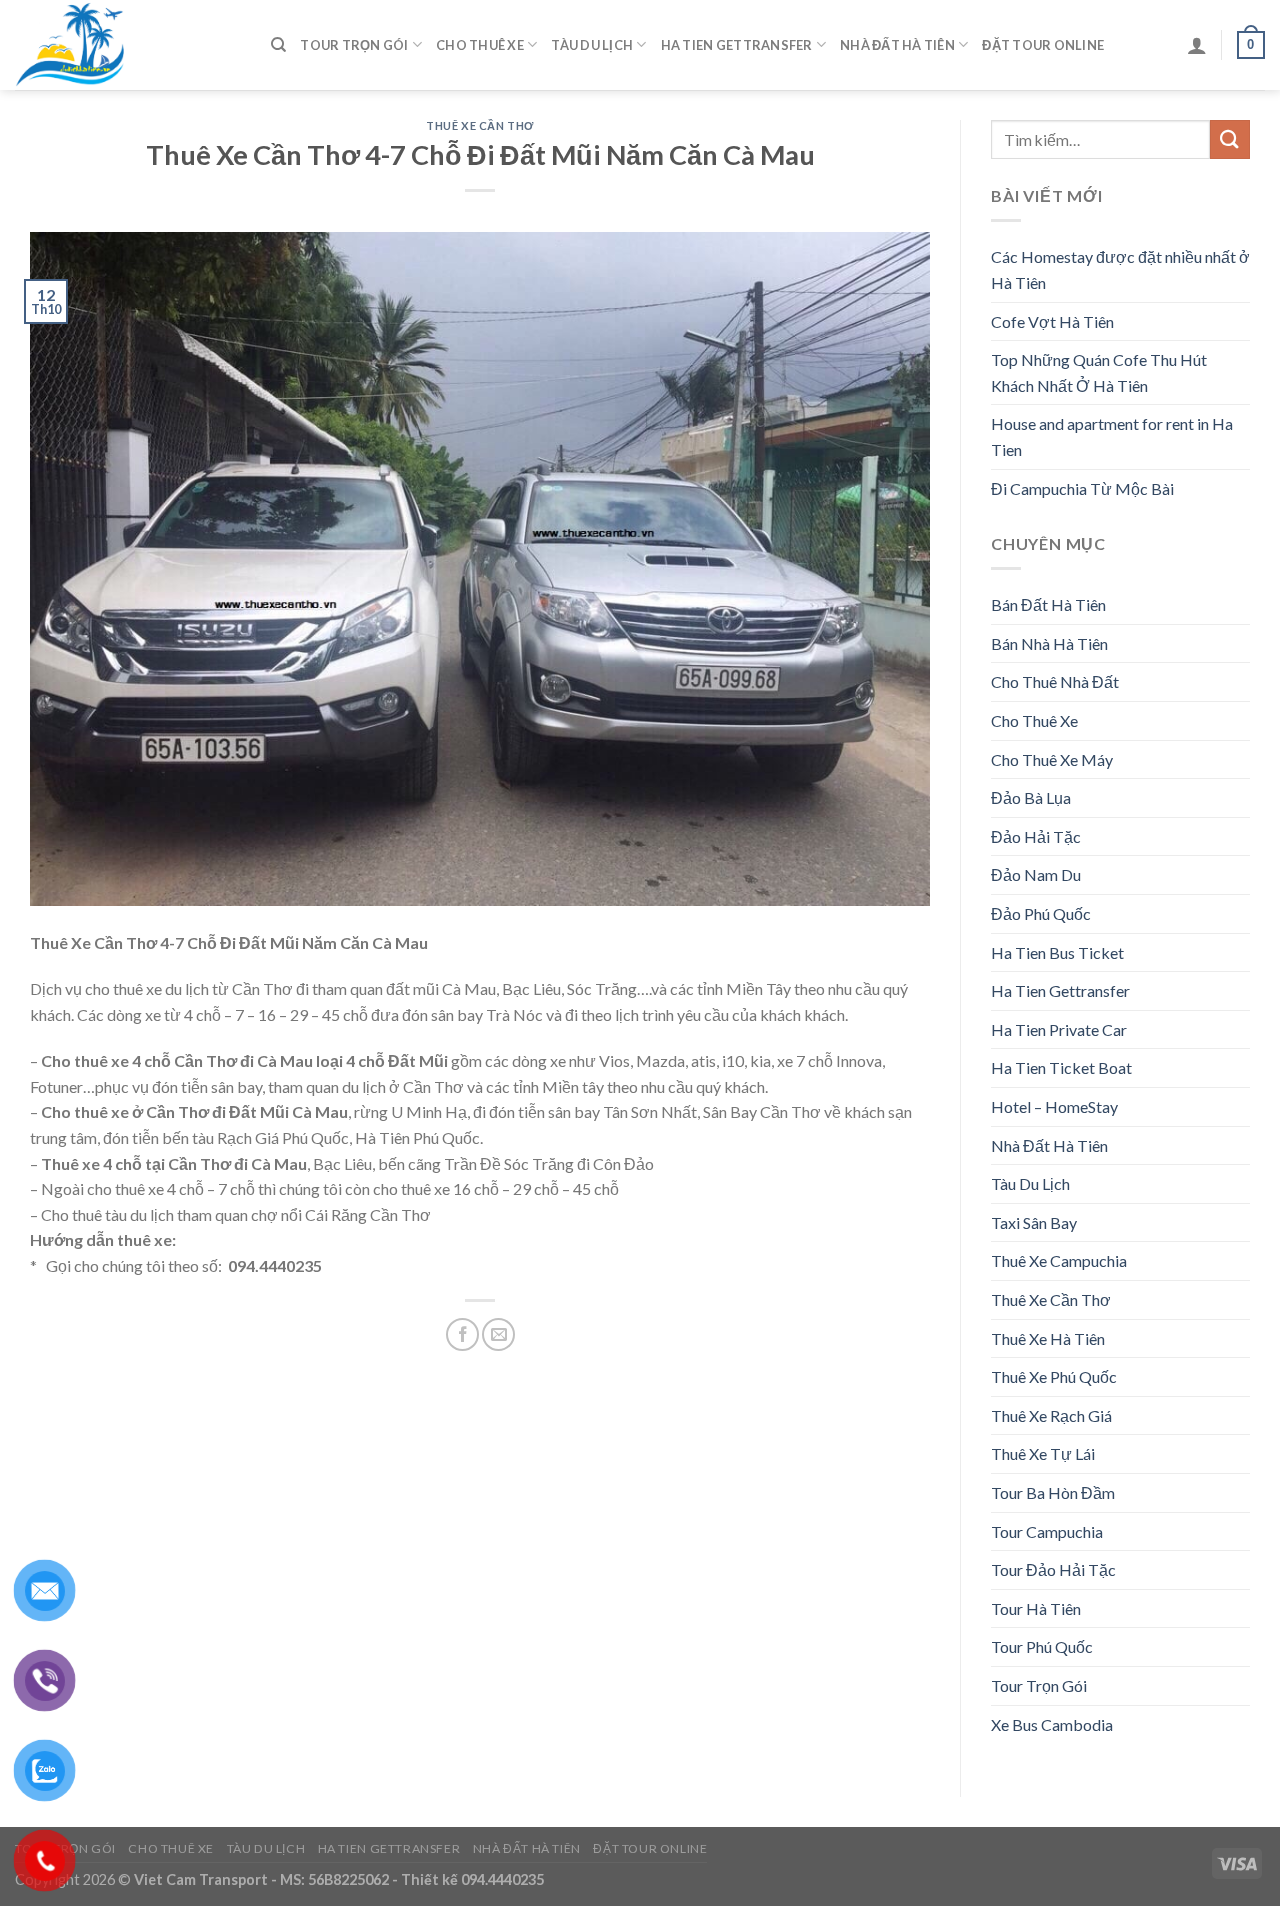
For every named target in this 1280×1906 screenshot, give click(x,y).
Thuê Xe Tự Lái (1043, 1453)
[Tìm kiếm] (278, 45)
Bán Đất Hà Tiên (1048, 604)
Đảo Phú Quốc (1041, 913)
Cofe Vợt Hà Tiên (1052, 321)
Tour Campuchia (1047, 1531)
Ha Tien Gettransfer (737, 45)
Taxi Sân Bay (1034, 1222)
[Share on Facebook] (462, 1334)
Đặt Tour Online (1043, 45)
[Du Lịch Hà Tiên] (128, 45)
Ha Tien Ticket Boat (1061, 1067)
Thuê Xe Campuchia (1059, 1260)
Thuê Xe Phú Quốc (1054, 1376)
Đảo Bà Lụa (1031, 797)
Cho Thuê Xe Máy (1052, 759)
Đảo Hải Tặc (1036, 836)
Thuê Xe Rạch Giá (1051, 1415)
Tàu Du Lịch (592, 45)
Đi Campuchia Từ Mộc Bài (1082, 488)
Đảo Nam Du (1036, 874)
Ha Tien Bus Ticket (1057, 952)
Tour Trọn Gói (354, 45)
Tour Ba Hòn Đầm (1053, 1492)
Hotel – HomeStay (1054, 1106)
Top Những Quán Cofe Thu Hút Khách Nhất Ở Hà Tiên (1099, 372)
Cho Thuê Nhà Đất (1055, 681)
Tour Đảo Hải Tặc (1053, 1569)
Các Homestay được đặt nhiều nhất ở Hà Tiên (1120, 269)
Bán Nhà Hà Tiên (1049, 643)
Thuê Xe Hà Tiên (1048, 1338)
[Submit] (1230, 139)
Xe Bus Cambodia (1052, 1724)
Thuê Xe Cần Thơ (479, 125)
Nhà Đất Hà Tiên (897, 45)
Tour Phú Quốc (1042, 1646)
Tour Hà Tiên (1036, 1608)
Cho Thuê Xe (480, 45)
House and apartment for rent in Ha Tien (1112, 436)
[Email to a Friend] (498, 1334)
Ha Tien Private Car (1059, 1029)
